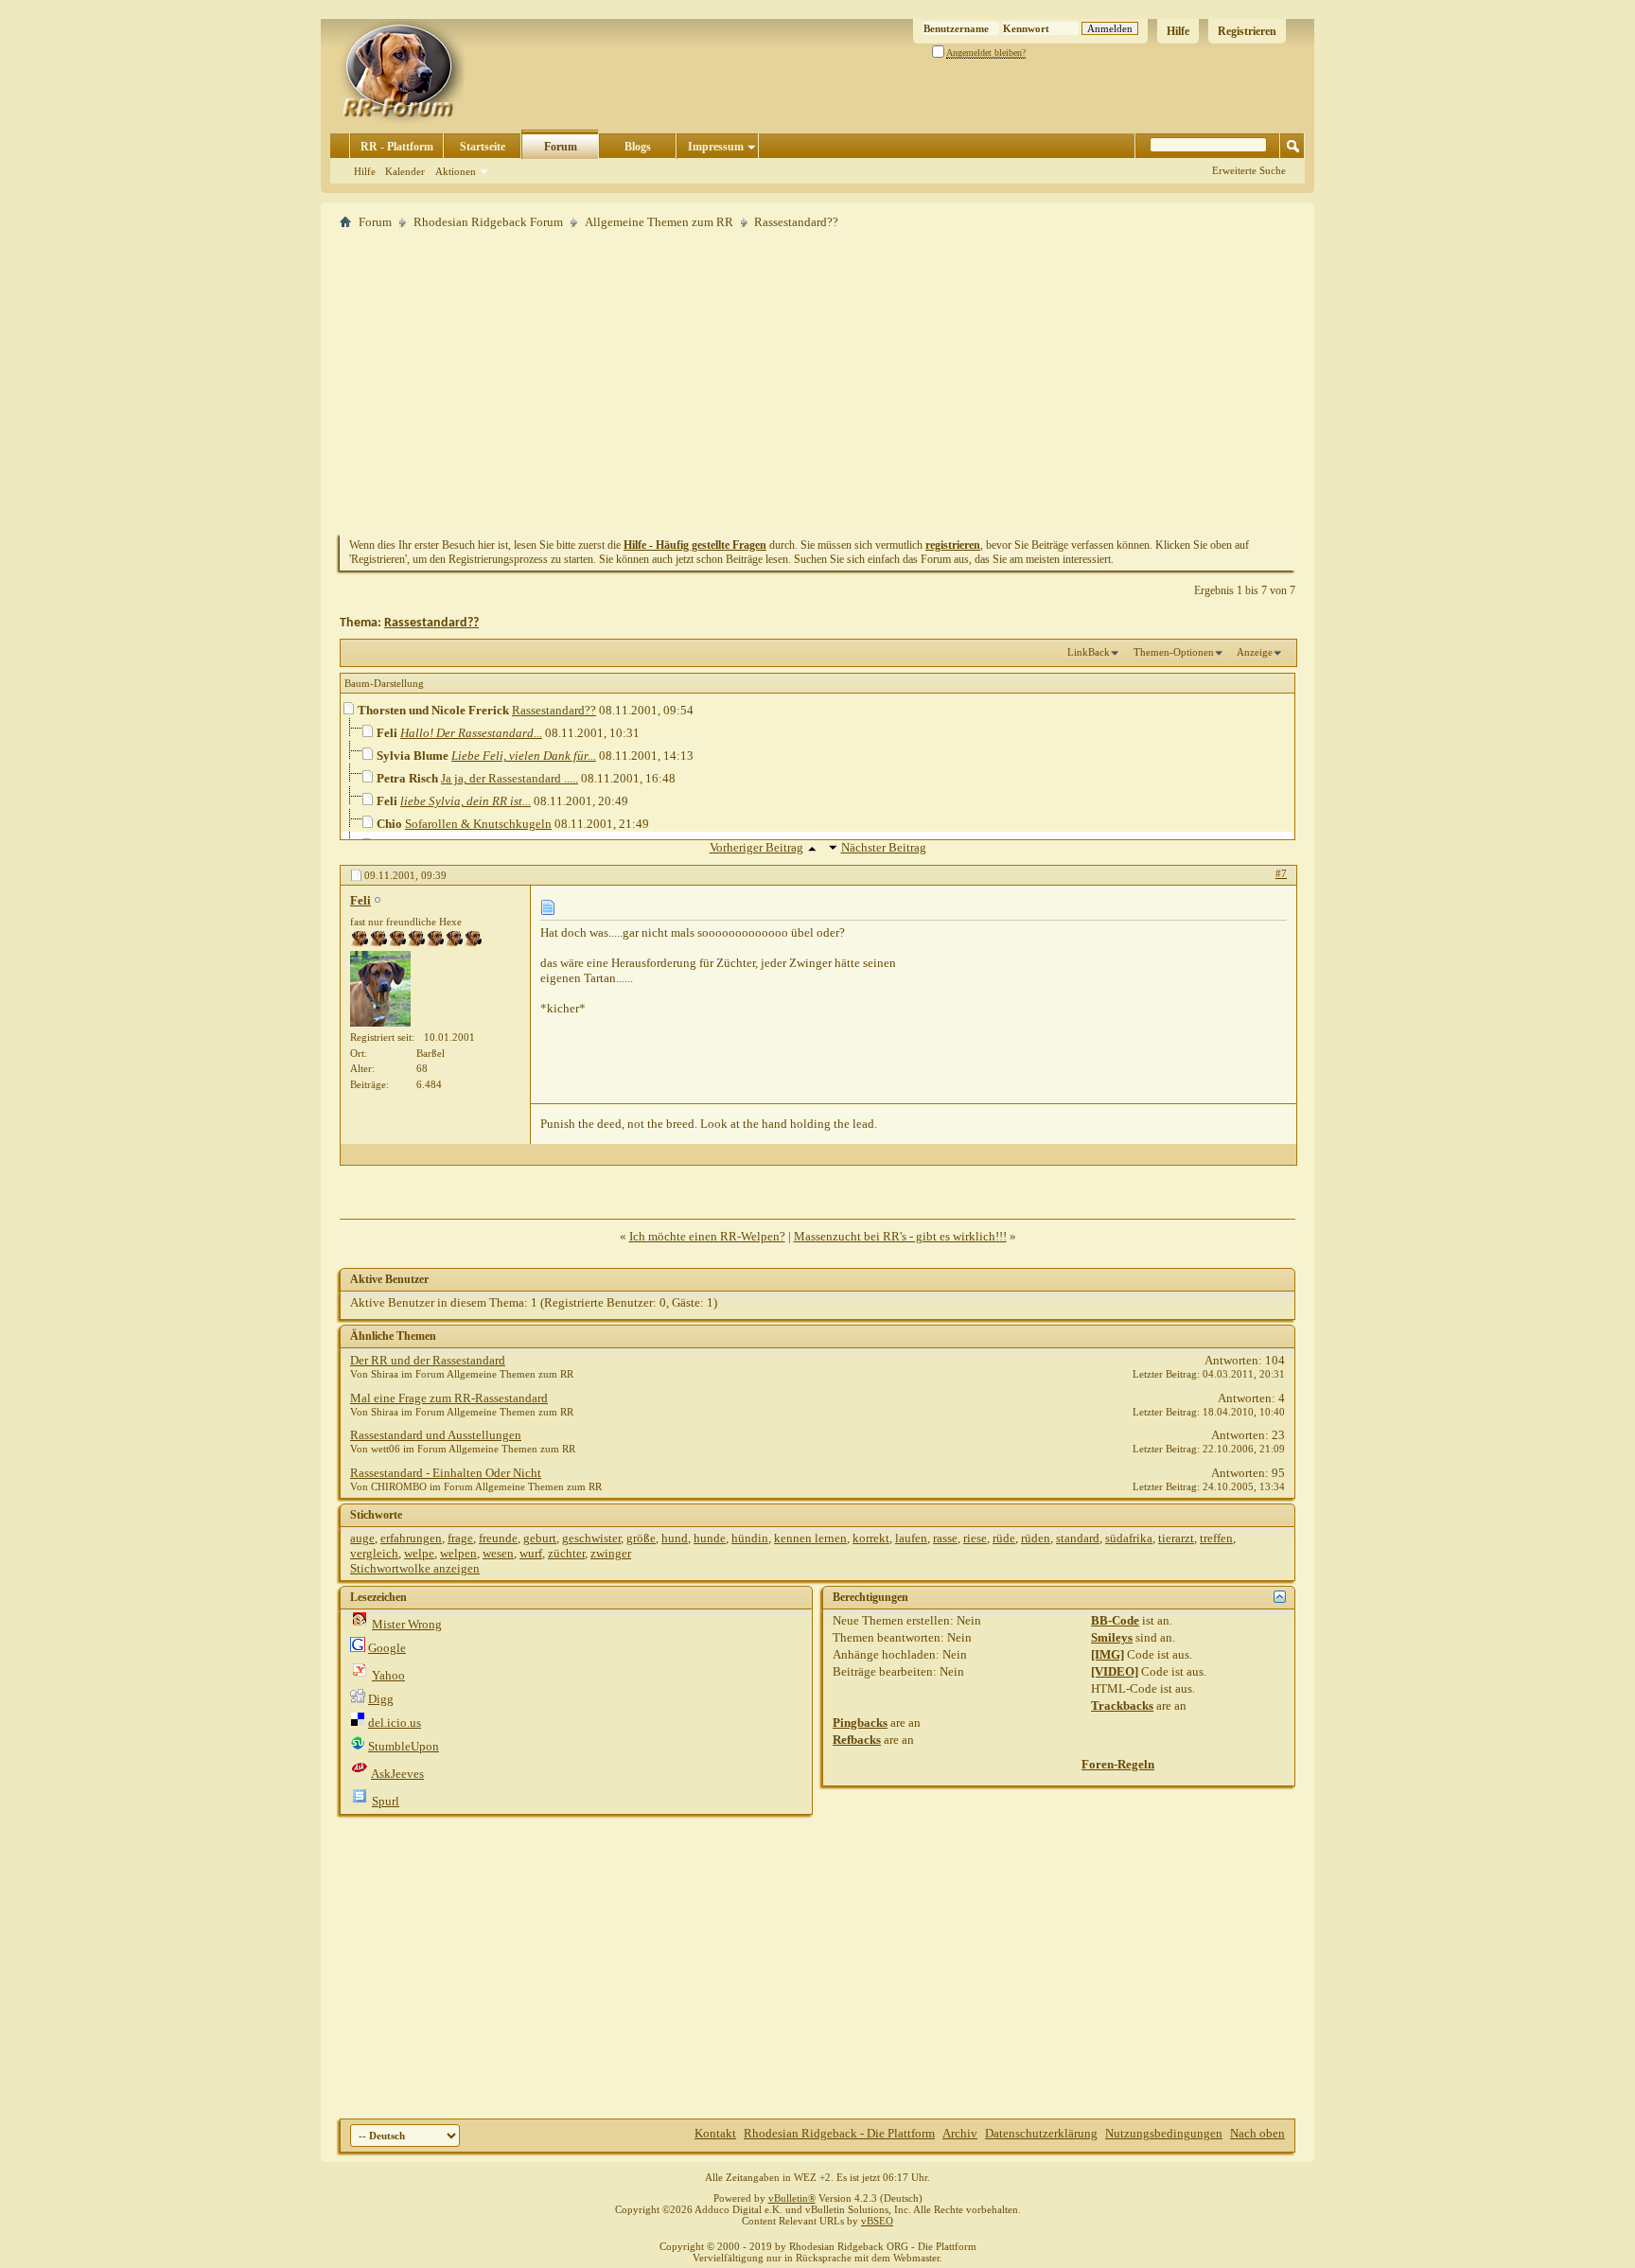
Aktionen (456, 171)
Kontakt (715, 2133)
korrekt (871, 1538)
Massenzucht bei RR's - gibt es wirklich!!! (900, 1236)
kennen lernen (810, 1538)
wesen (498, 1553)
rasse (945, 1538)
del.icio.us (395, 1723)
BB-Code (1115, 1620)
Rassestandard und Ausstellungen (436, 1435)
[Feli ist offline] (380, 989)
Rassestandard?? (431, 623)
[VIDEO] (1115, 1671)
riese (975, 1538)
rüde (1004, 1538)
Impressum (716, 147)
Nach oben (1257, 2133)
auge (362, 1538)
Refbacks (857, 1740)
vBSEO (877, 2221)
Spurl (386, 1801)
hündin (750, 1538)
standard (1078, 1538)
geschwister (591, 1538)
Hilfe (1178, 31)
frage (460, 1538)
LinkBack (1089, 652)
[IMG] (1108, 1654)
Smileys (1112, 1637)
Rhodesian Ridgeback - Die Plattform (839, 2133)
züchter (566, 1553)
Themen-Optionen (1174, 652)
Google (387, 1648)
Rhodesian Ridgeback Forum (488, 222)
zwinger (611, 1553)
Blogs (638, 147)
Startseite (483, 147)
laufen (911, 1538)
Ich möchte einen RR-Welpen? (707, 1236)
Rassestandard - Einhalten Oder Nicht (446, 1473)
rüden (1036, 1538)
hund (675, 1538)
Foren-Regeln (1118, 1764)
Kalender (405, 171)
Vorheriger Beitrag (756, 847)
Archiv (960, 2133)
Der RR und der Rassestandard (428, 1360)
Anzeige (1255, 652)
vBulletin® (792, 2198)
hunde (710, 1538)
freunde (498, 1538)
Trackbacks (1122, 1705)
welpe (419, 1553)
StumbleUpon (404, 1746)
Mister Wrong (407, 1624)
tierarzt (1176, 1538)
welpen (458, 1553)
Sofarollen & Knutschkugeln (478, 824)
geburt (540, 1538)
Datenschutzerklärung (1041, 2133)
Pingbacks (860, 1723)
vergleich (374, 1553)
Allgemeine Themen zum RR (659, 222)
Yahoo (388, 1675)
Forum (561, 147)
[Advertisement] (817, 381)
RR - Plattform (397, 147)
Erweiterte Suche (1249, 170)
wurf (531, 1553)
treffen (1216, 1538)
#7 (1281, 873)
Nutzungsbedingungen (1164, 2133)
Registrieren (1247, 31)
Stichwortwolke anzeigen (415, 1568)
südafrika (1129, 1538)
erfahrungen (411, 1538)
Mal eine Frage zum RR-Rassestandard (449, 1398)
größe (641, 1538)
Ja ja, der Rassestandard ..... (510, 778)
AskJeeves (397, 1774)
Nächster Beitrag (884, 847)
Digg (381, 1699)
